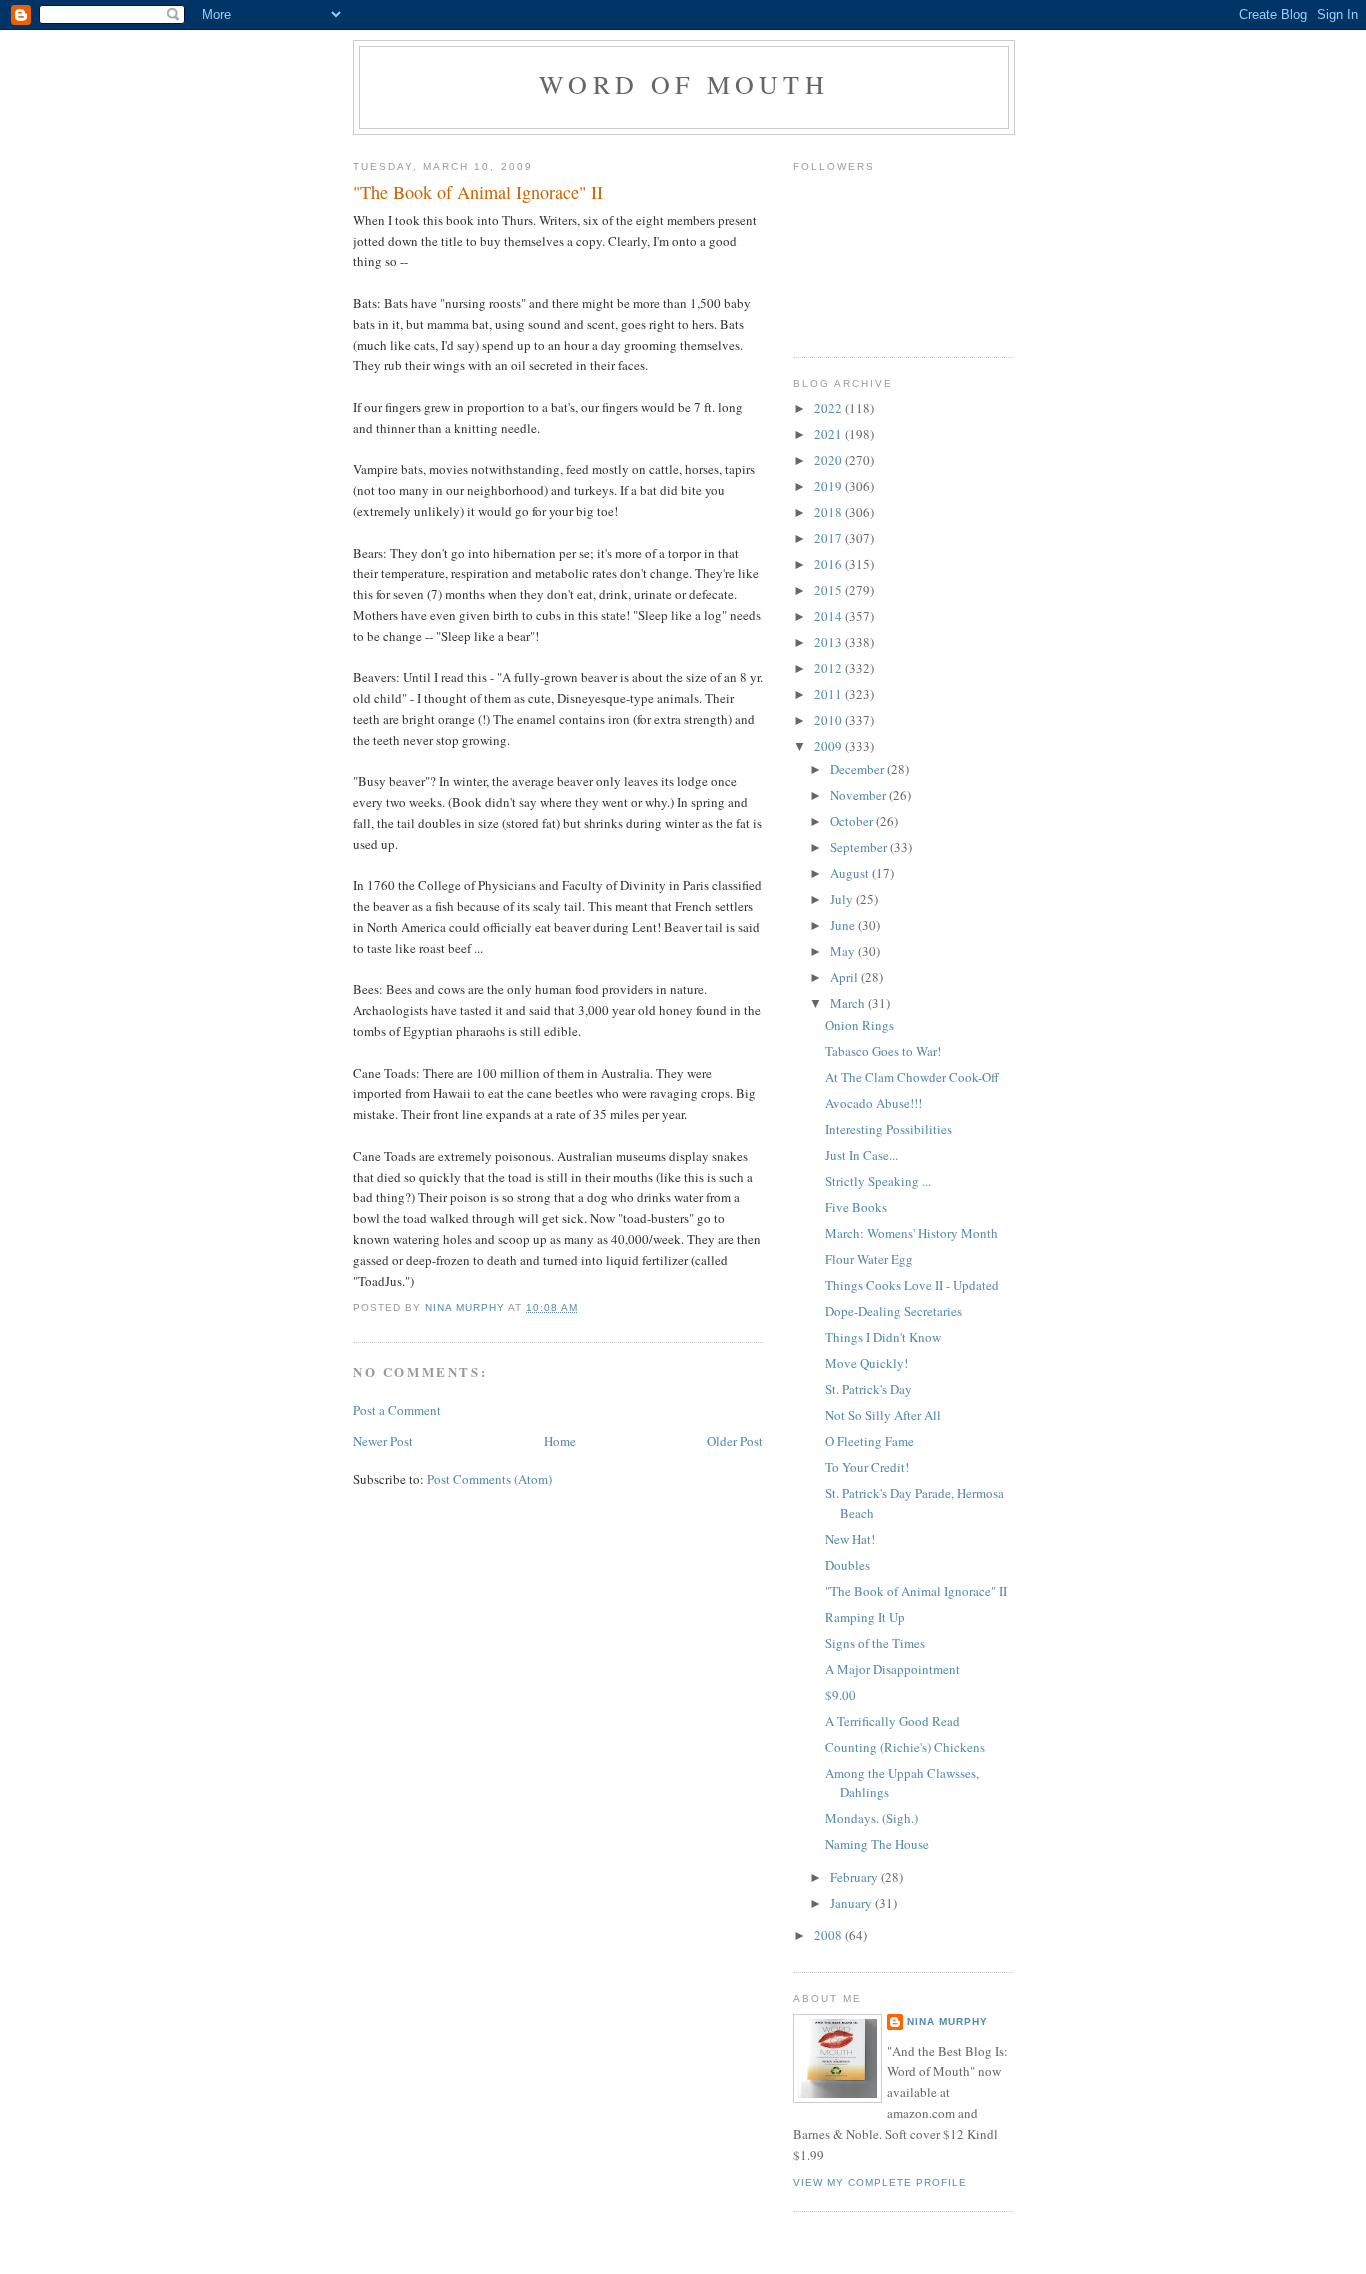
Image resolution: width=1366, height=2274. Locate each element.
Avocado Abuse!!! (873, 1103)
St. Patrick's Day (868, 1389)
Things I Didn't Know (883, 1337)
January (852, 1903)
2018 (829, 512)
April (845, 977)
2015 (829, 590)
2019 (829, 486)
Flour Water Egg (869, 1259)
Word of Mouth (684, 84)
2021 (829, 434)
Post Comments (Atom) (489, 1479)
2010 (829, 720)
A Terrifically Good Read (892, 1721)
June (844, 925)
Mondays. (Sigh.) (871, 1818)
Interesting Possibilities (888, 1129)
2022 (829, 408)
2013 (829, 642)
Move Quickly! (866, 1363)
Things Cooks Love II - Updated (912, 1285)
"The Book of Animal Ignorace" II (916, 1591)
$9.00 (840, 1695)
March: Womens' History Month (911, 1233)
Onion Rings (859, 1025)
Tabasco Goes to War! (883, 1051)
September (860, 847)
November (859, 795)
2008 (829, 1935)
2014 (829, 616)
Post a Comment (397, 1410)
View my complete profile (880, 2182)
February (855, 1877)
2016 (829, 564)
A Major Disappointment (892, 1669)
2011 (829, 694)
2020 (829, 460)
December (858, 769)
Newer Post (383, 1441)
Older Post (735, 1441)
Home (560, 1441)
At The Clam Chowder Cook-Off (912, 1077)
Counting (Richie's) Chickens (905, 1747)
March (849, 1003)
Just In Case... (861, 1155)
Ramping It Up (865, 1617)
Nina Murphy (947, 2021)
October (853, 821)
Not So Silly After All (883, 1415)
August (851, 873)
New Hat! (850, 1539)
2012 (829, 668)
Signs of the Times (875, 1643)
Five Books (856, 1207)
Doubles (847, 1565)
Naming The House (877, 1844)
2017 (829, 538)
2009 (829, 746)
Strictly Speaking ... (878, 1181)
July (843, 899)
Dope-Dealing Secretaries (893, 1311)
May (844, 951)
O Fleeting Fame (869, 1441)
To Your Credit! (867, 1467)
